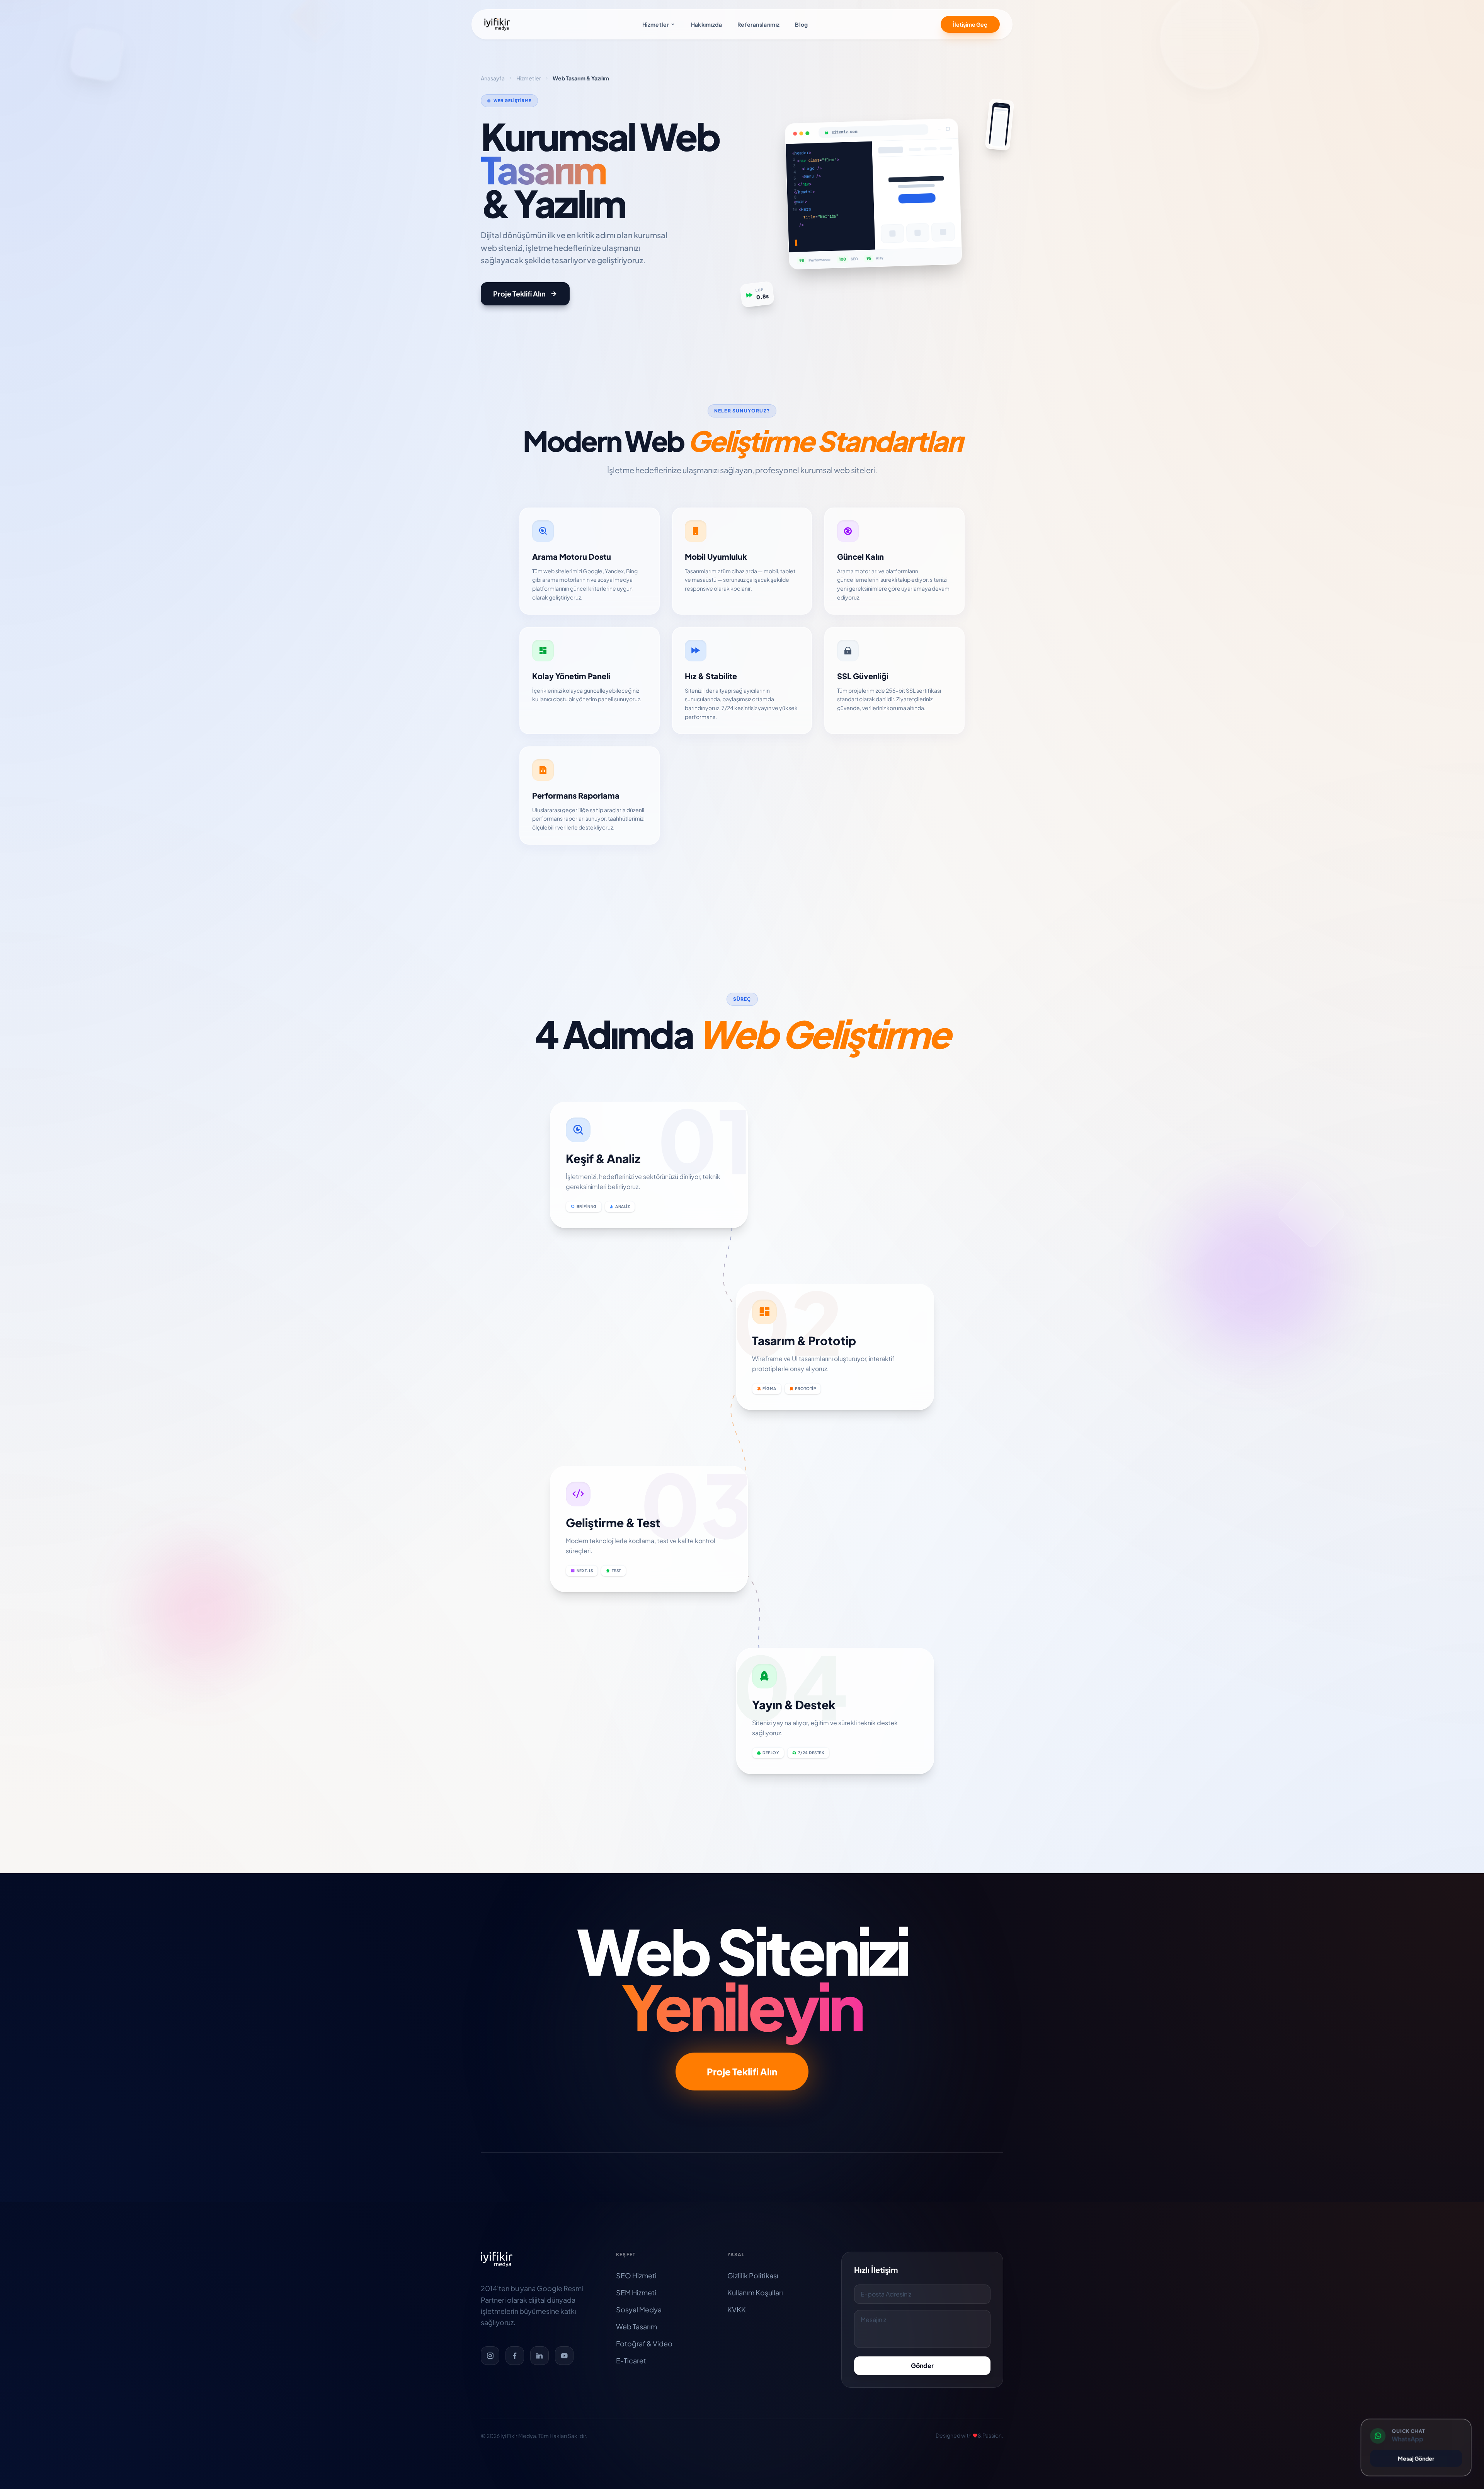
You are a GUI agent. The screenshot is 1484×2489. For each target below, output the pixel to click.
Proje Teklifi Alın (519, 294)
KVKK (737, 2309)
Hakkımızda (707, 24)
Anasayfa (493, 78)
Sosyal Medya (639, 2309)
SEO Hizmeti (636, 2275)
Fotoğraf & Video (644, 2343)
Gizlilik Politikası (753, 2275)
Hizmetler (656, 24)
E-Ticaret (631, 2360)
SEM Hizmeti (636, 2292)
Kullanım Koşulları (755, 2292)
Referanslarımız (758, 24)
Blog (801, 24)
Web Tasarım (636, 2326)
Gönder (922, 2365)
